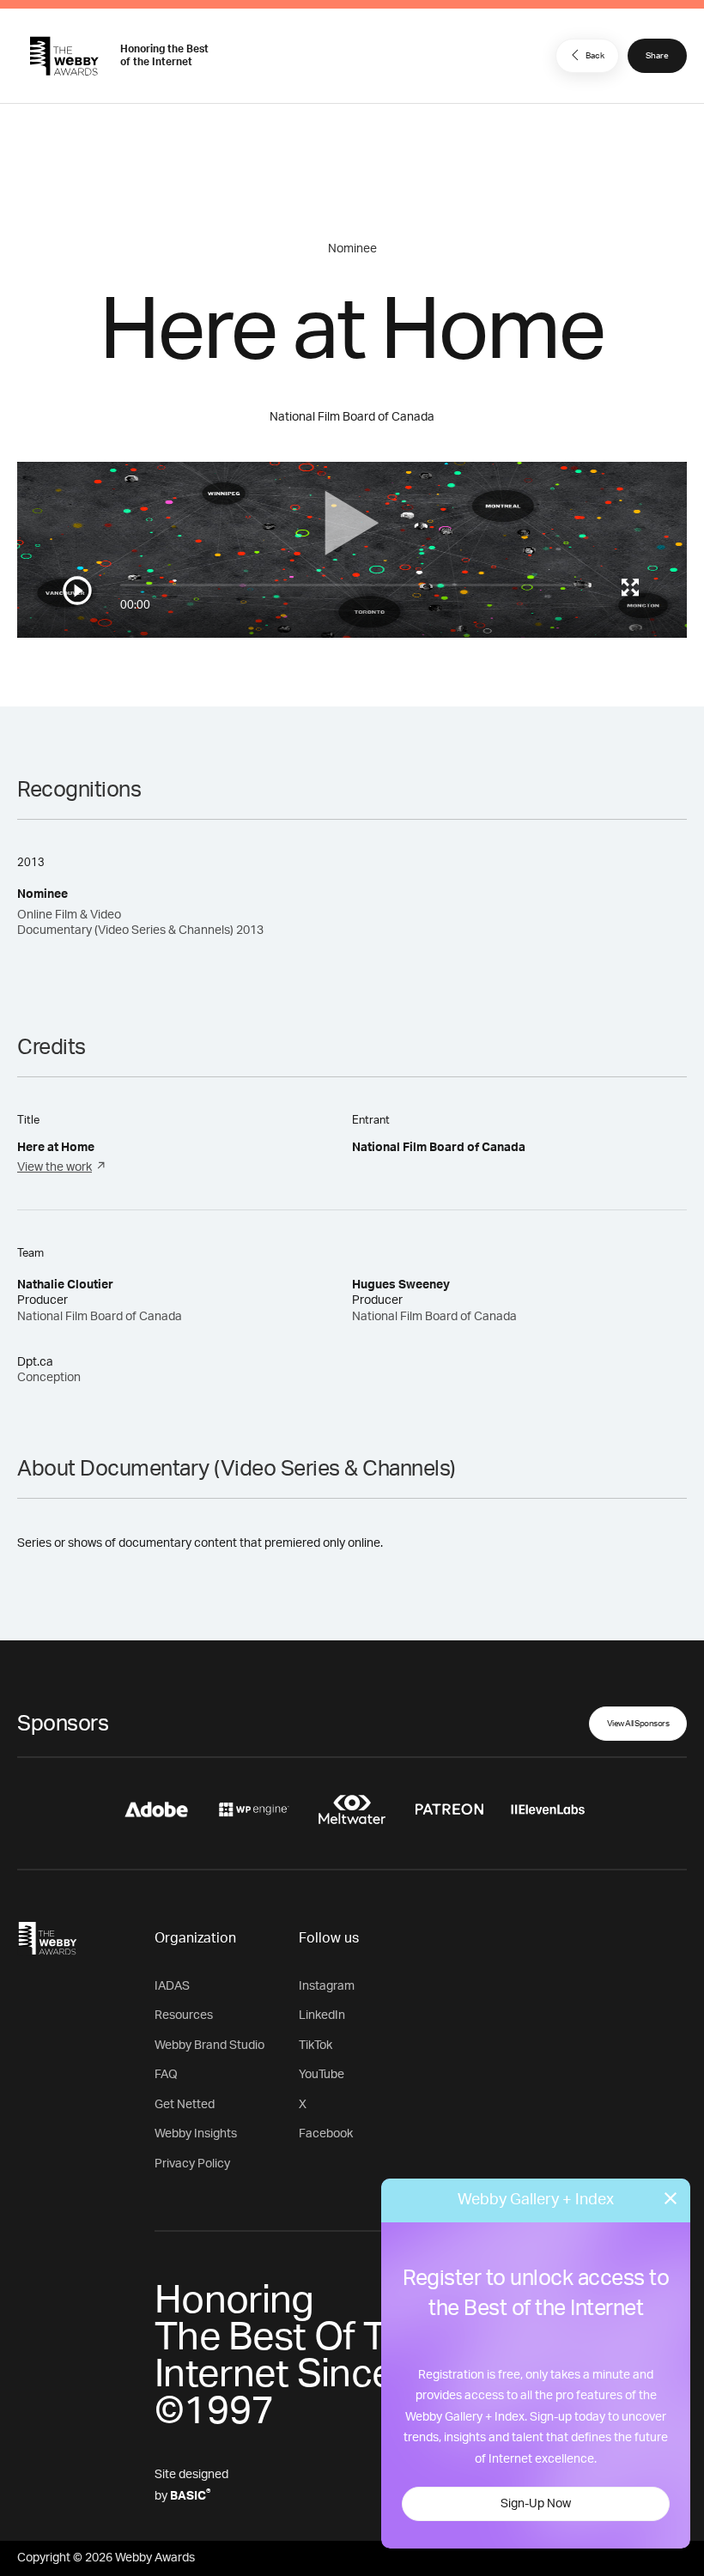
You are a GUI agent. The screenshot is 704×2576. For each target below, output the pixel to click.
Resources (184, 2015)
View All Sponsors (638, 1724)
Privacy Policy (192, 2164)
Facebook (326, 2134)
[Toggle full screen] (630, 587)
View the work (55, 1167)
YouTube (322, 2075)
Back (595, 56)
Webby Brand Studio (209, 2046)
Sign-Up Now (536, 2504)
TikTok (316, 2046)
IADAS (172, 1986)
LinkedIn (322, 2015)
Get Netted (185, 2105)
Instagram (327, 1986)
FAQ (166, 2075)
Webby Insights (196, 2134)
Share (657, 56)
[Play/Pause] (77, 591)
